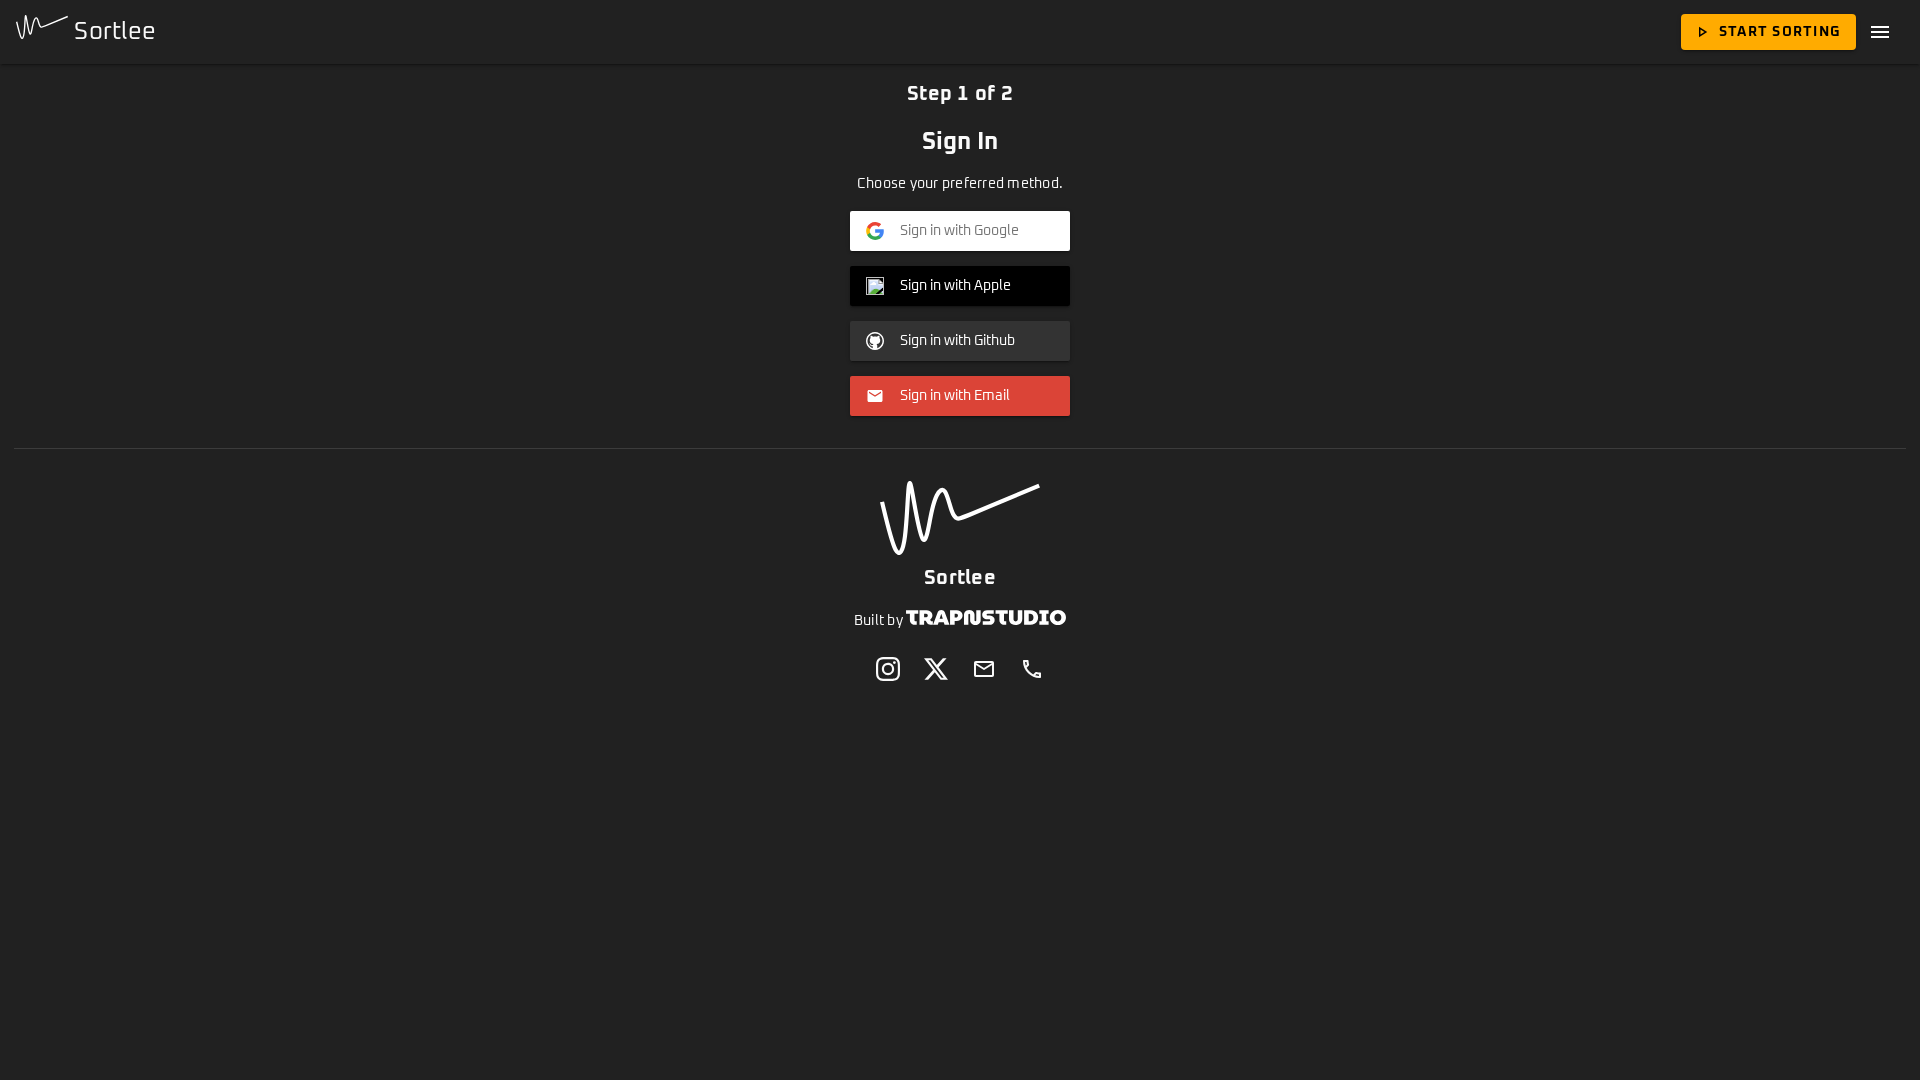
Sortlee (112, 32)
